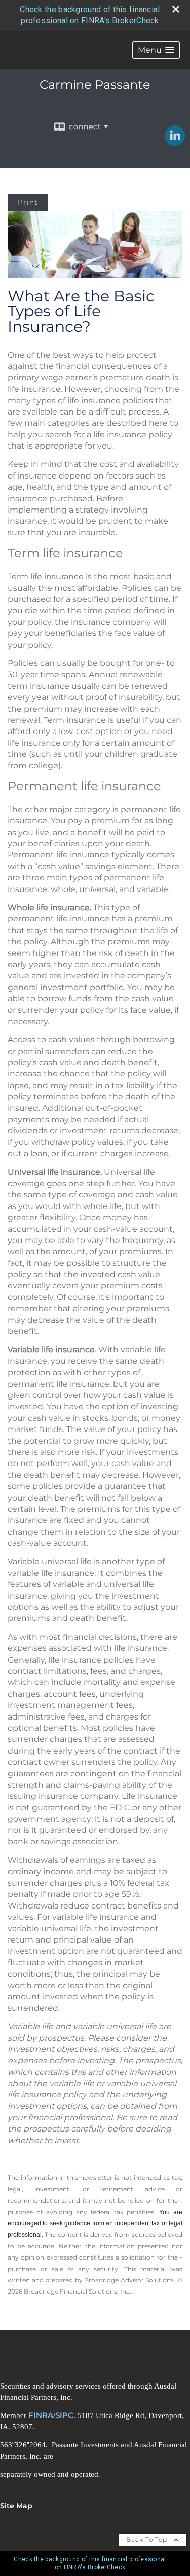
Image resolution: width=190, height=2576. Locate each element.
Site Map (16, 2506)
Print (28, 202)
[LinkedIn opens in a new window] (175, 142)
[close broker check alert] (176, 9)
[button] (156, 50)
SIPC (64, 2415)
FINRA (41, 2415)
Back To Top (148, 2540)
